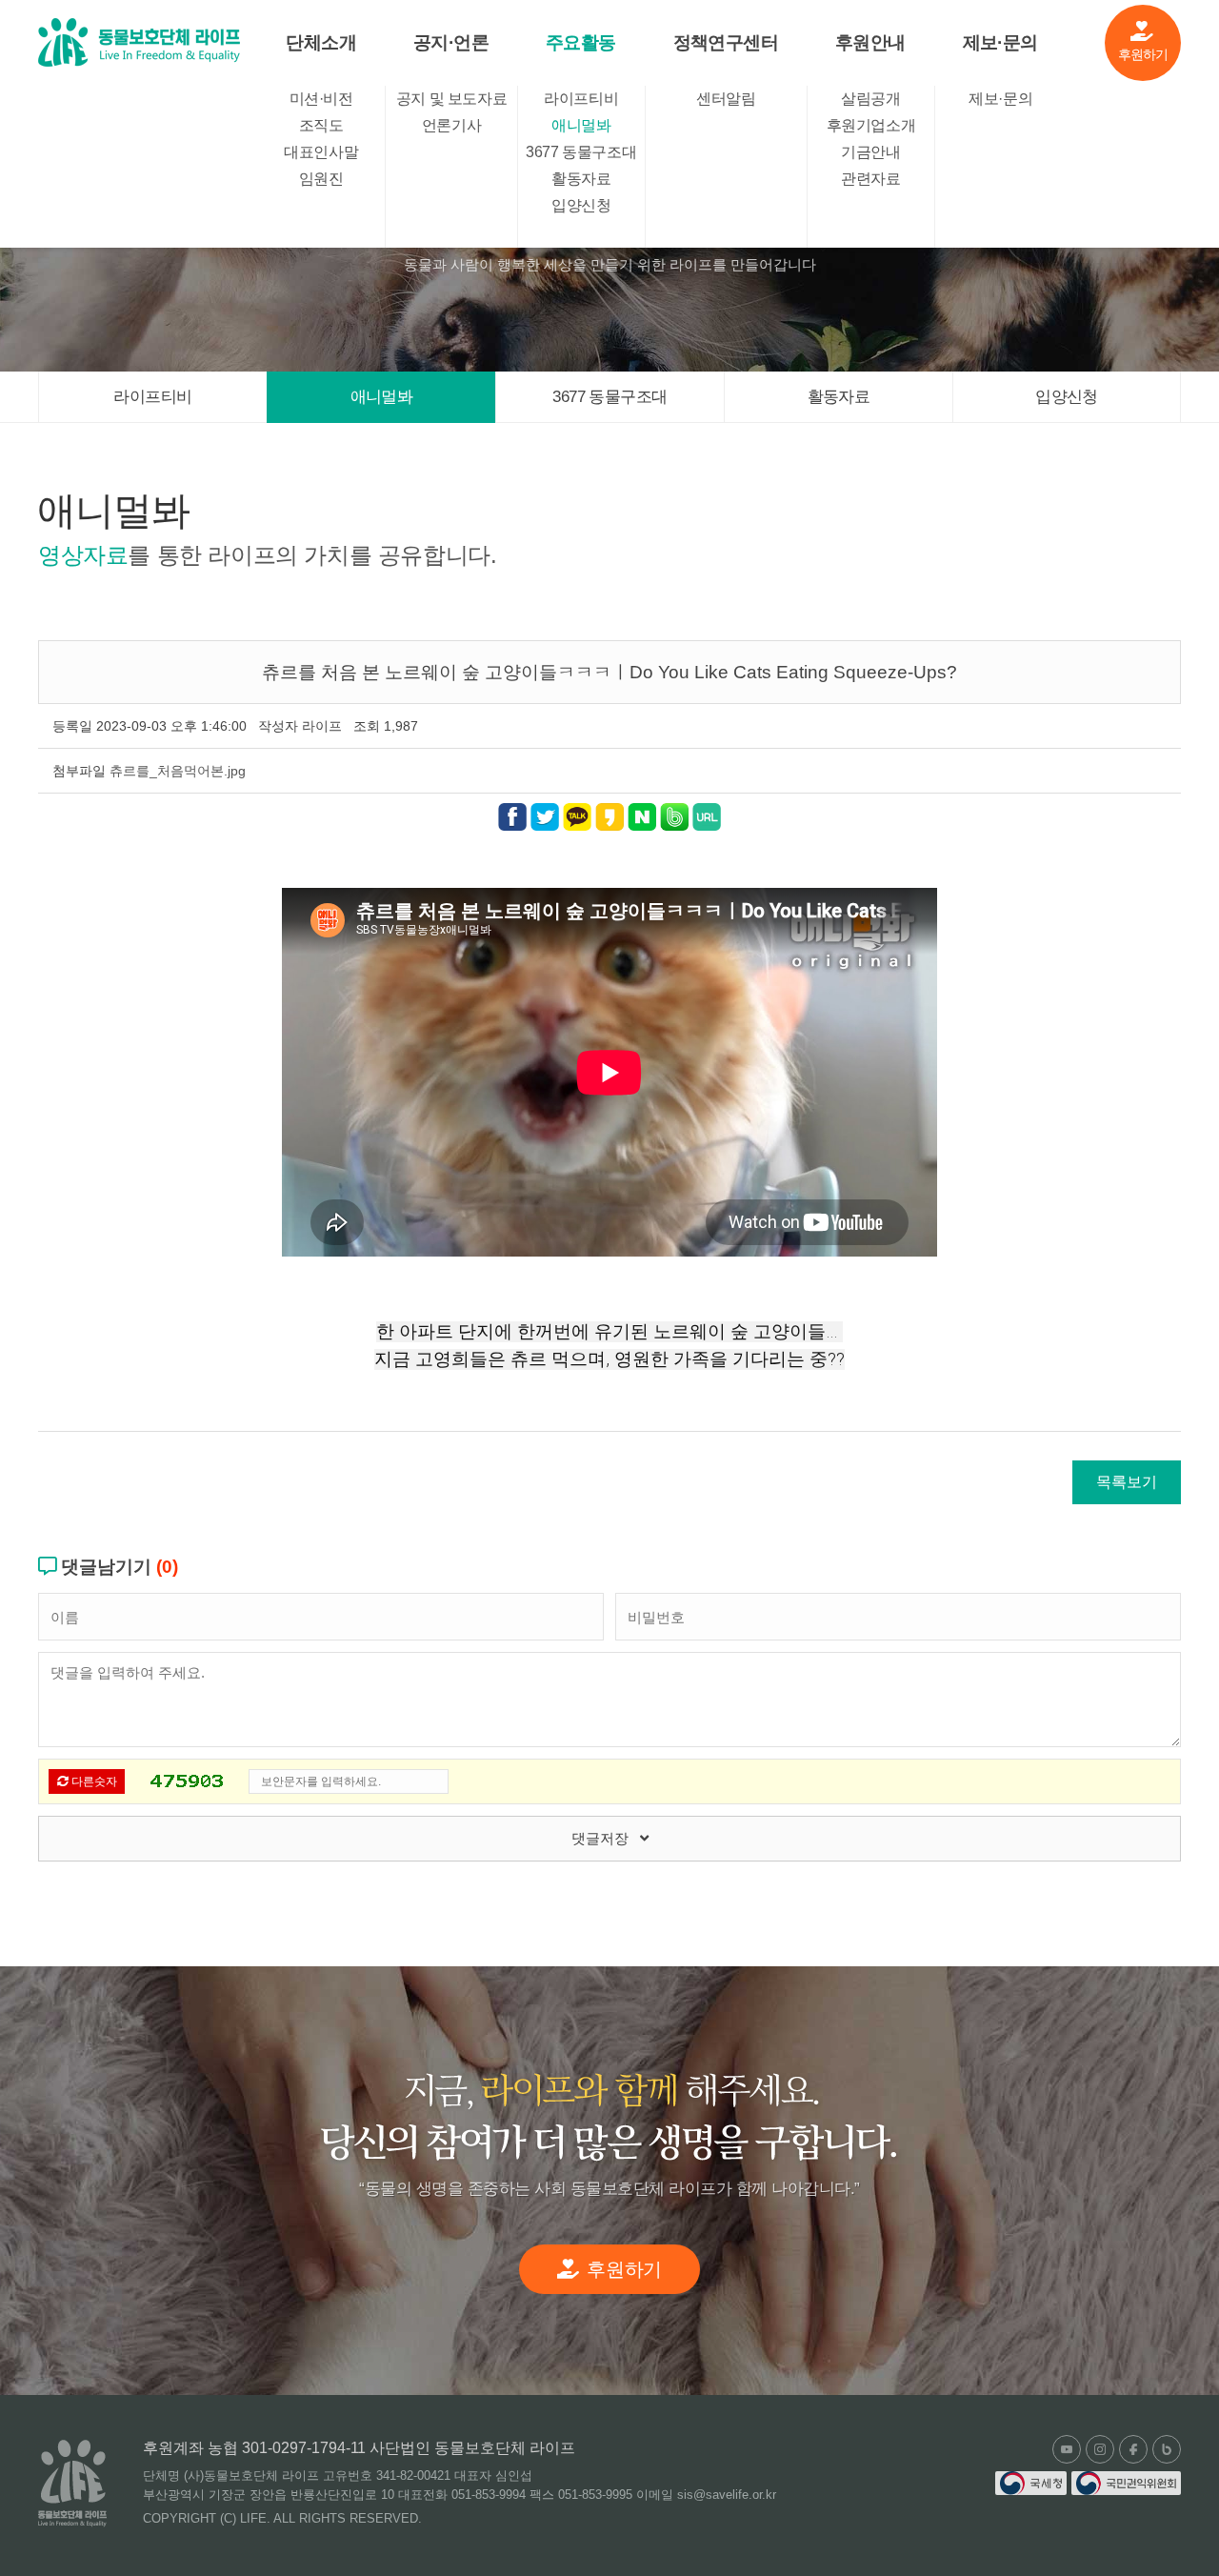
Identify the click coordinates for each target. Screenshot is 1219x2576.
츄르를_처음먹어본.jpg (178, 771)
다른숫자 (93, 1781)
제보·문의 (1000, 42)
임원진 (321, 179)
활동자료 (581, 179)
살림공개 (870, 99)
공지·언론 (451, 42)
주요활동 (581, 42)
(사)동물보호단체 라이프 (139, 42)
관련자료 (870, 179)
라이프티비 (581, 99)
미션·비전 (321, 99)
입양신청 (581, 205)
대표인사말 (321, 152)
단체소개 (321, 42)
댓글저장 (606, 1838)
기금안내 (870, 152)
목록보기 (1127, 1482)
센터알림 (726, 99)
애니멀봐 (581, 125)
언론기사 (451, 125)
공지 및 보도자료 (451, 99)
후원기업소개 (871, 125)
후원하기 (1143, 54)
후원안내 (870, 42)
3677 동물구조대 (581, 152)
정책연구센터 (726, 42)
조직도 (321, 125)
